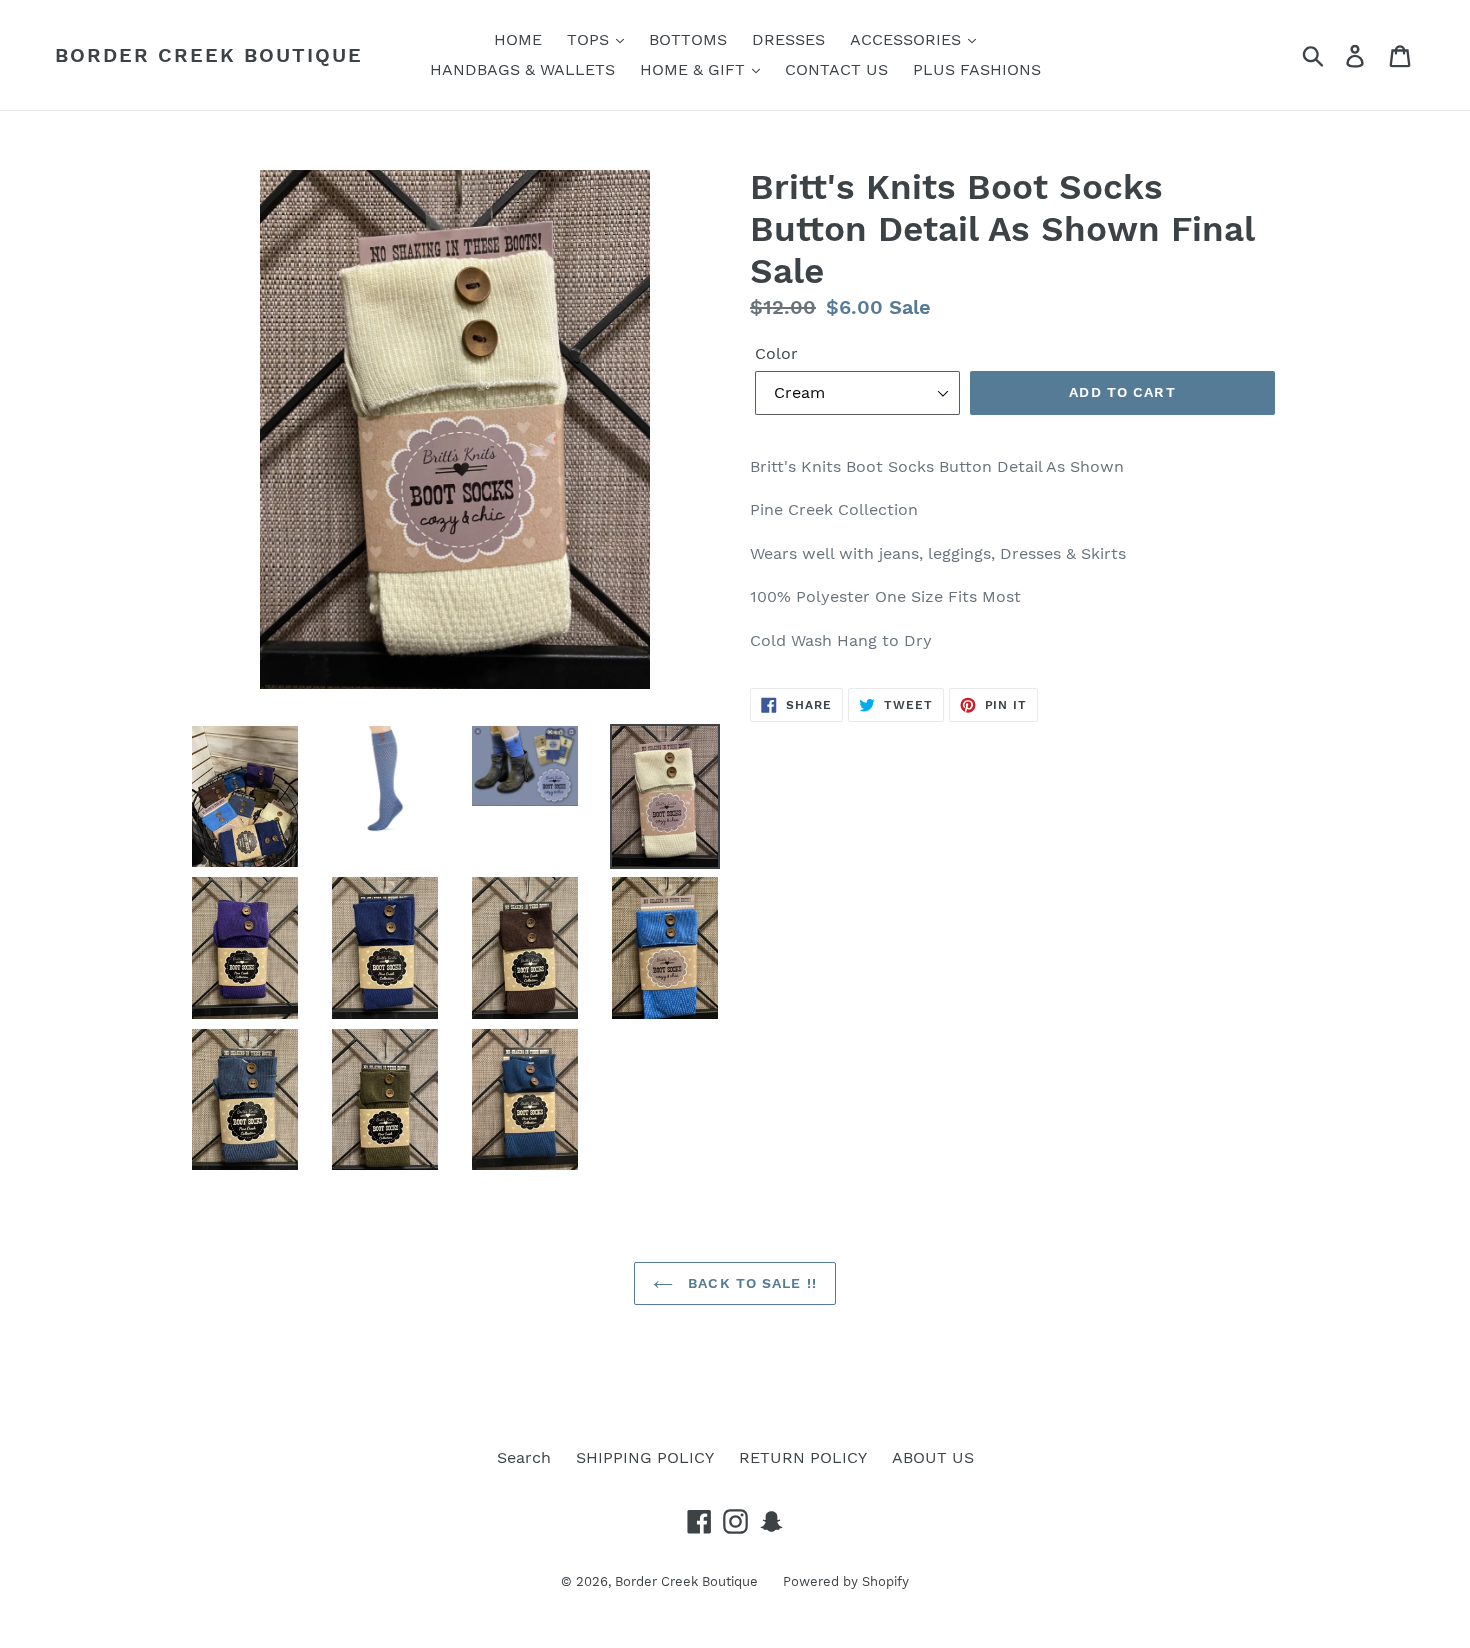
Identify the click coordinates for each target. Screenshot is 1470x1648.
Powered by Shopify (846, 1581)
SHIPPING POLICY (645, 1457)
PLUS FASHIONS (977, 69)
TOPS (590, 39)
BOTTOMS (688, 39)
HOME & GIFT (695, 69)
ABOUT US (933, 1457)
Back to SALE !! (750, 1283)
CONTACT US (836, 69)
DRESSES (788, 39)
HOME (518, 39)
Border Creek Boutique (209, 55)
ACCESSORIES (908, 39)
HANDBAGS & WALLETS (522, 69)
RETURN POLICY (803, 1457)
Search (524, 1457)
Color (776, 353)
